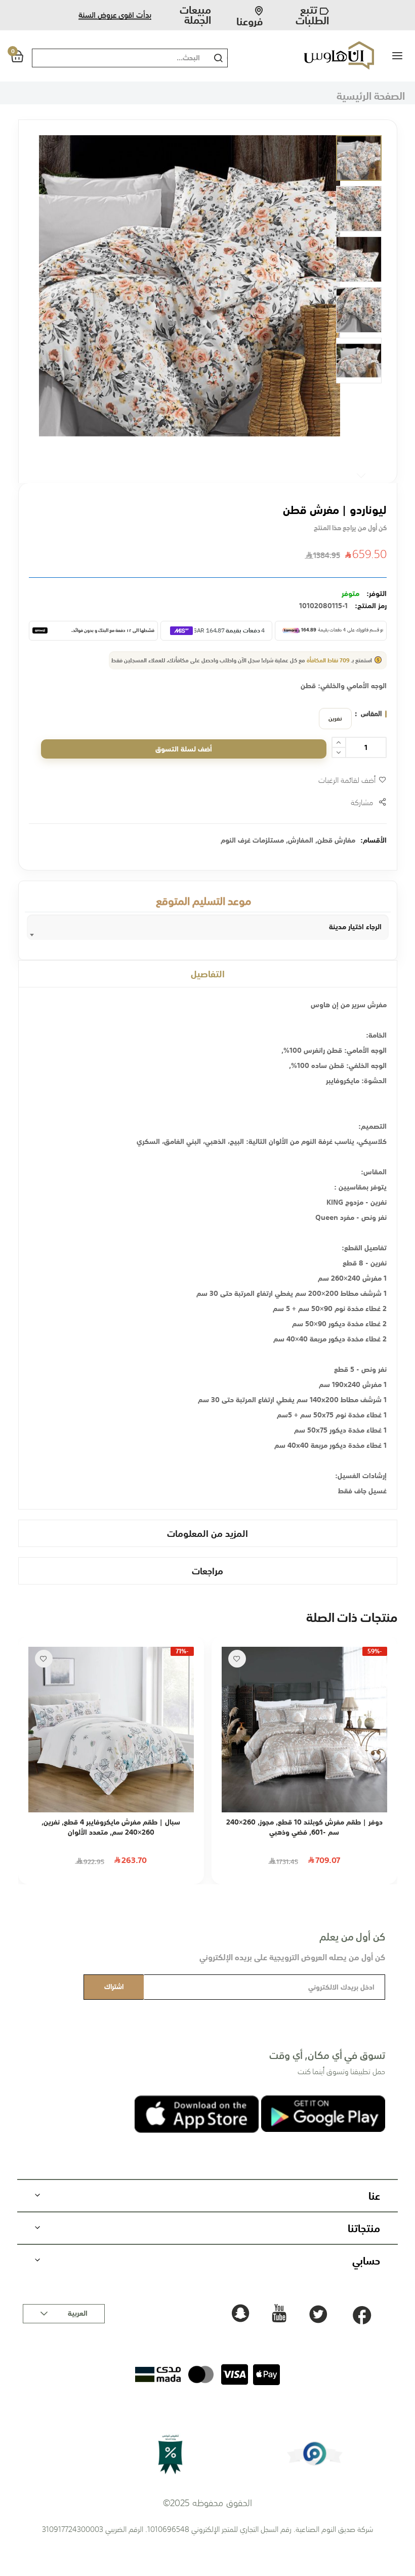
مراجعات (207, 1571)
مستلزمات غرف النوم (252, 840)
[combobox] (118, 58)
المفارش (301, 840)
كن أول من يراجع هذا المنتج (350, 528)
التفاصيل (208, 974)
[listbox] (333, 719)
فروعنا (250, 18)
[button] (359, 158)
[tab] (208, 974)
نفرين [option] (335, 719)
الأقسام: (373, 840)
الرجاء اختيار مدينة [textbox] (355, 927)
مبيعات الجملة (195, 15)
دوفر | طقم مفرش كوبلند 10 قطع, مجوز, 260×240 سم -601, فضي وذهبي (304, 1827)
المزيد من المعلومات (207, 1533)
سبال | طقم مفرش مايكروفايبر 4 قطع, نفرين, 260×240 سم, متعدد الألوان (111, 1827)
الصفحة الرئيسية (371, 95)
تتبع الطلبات (312, 15)
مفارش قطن (336, 840)
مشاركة (362, 802)
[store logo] (331, 55)
